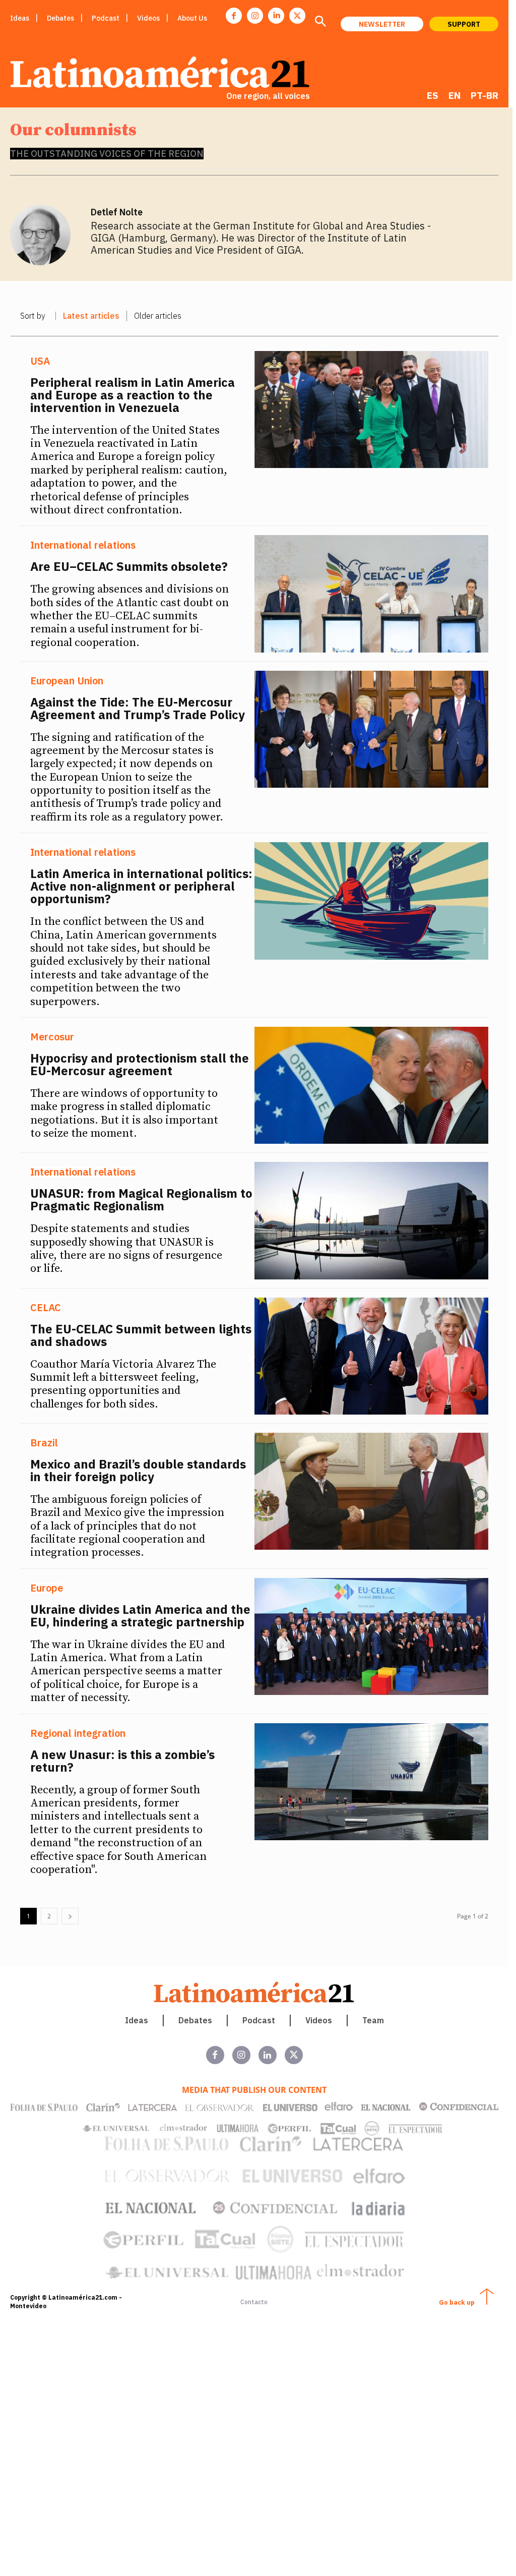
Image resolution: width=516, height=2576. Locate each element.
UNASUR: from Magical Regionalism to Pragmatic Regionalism (141, 1199)
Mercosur (52, 1037)
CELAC (46, 1308)
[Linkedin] (276, 16)
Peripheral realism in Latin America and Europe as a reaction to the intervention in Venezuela (133, 395)
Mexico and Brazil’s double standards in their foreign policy (138, 1470)
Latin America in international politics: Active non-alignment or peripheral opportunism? (141, 886)
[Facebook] (234, 16)
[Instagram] (255, 16)
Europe (47, 1588)
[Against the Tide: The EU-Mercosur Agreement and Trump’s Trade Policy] (372, 729)
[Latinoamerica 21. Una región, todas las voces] (254, 1992)
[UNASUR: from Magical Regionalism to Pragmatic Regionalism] (372, 1220)
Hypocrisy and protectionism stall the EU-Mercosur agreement (140, 1064)
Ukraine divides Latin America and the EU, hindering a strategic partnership (140, 1616)
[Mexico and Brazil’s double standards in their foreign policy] (372, 1491)
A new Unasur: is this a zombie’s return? (122, 1761)
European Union (67, 681)
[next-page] (70, 1916)
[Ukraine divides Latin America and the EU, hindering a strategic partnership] (372, 1636)
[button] (320, 22)
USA (40, 361)
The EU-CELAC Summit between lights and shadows (141, 1335)
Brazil (44, 1443)
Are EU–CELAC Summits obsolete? (129, 566)
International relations (83, 545)
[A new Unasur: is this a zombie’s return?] (372, 1782)
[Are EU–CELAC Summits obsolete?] (372, 594)
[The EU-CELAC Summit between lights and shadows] (372, 1356)
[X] (297, 16)
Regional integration (78, 1733)
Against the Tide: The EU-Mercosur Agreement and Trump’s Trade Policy (138, 708)
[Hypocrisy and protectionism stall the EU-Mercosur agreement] (372, 1085)
